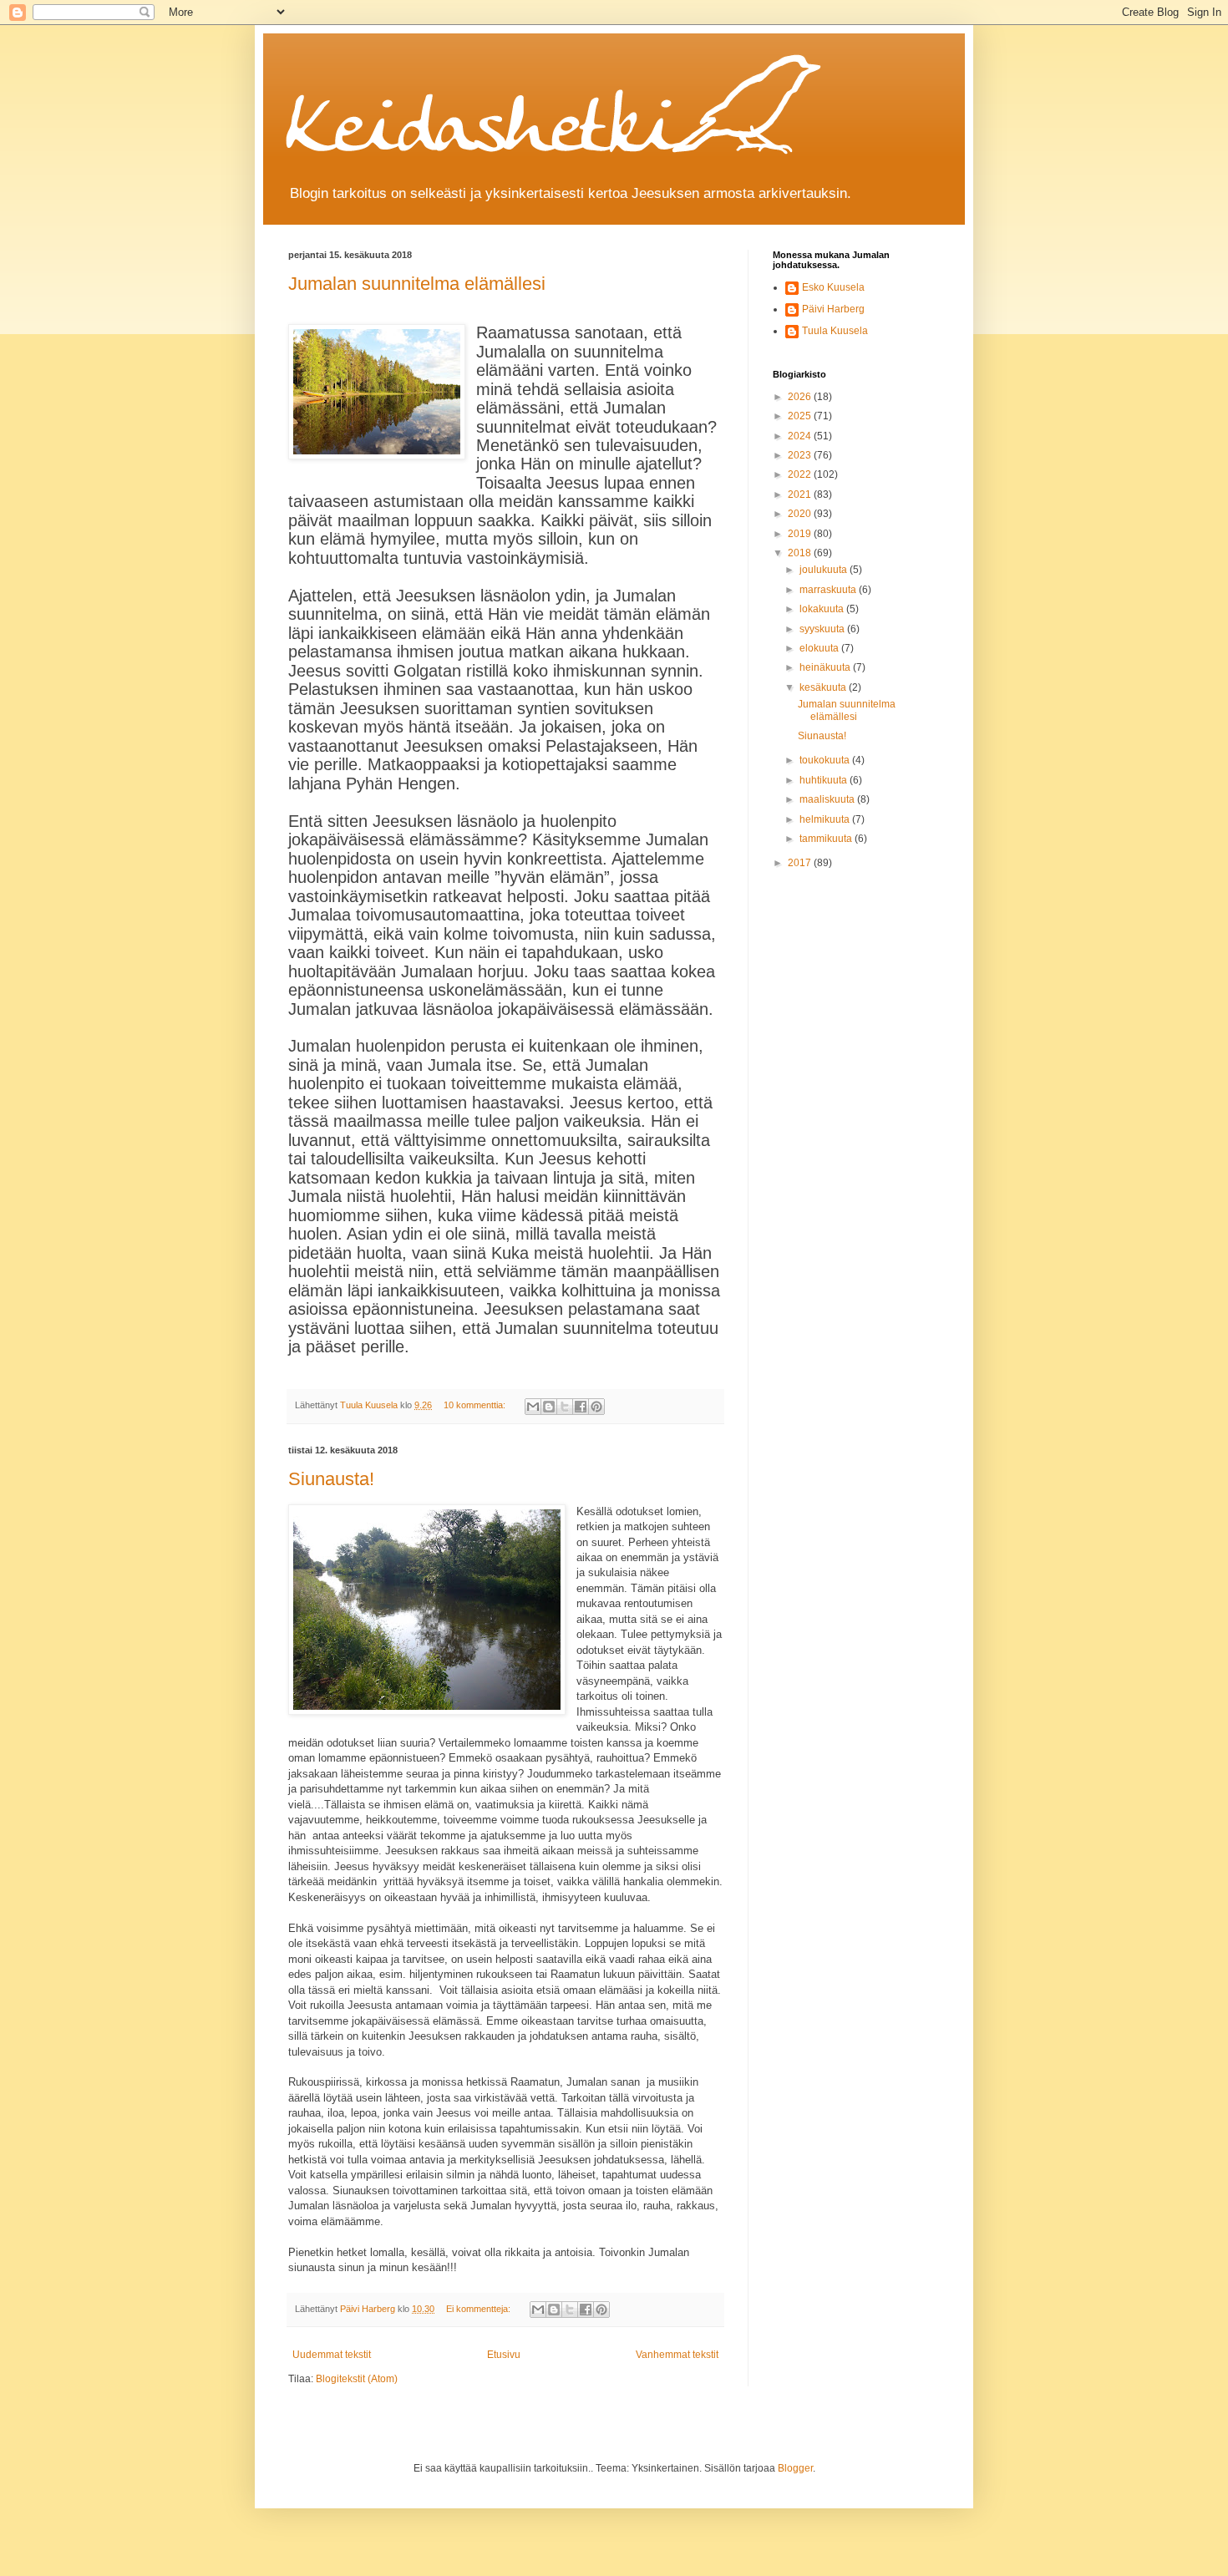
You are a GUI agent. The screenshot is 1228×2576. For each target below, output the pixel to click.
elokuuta (820, 648)
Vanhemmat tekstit (677, 2355)
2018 (801, 553)
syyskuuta (823, 629)
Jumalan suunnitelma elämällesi (417, 284)
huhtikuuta (825, 780)
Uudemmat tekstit (332, 2355)
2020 (801, 514)
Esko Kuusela (833, 287)
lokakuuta (823, 609)
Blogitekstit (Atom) (357, 2379)
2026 (801, 397)
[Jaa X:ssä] (565, 1407)
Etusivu (504, 2355)
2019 (801, 534)
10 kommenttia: (476, 1405)
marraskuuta (829, 590)
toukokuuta (826, 760)
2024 (801, 436)
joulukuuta (825, 570)
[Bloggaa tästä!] (549, 1407)
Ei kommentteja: (480, 2309)
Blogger (795, 2468)
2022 (801, 474)
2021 (801, 494)
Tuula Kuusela (835, 331)
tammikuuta (827, 839)
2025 (801, 416)
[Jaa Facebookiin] (581, 1407)
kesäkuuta (824, 687)
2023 (801, 455)
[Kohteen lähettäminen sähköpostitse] (533, 1407)
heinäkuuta (826, 667)
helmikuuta (826, 819)
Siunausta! (331, 1479)
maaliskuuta (828, 799)
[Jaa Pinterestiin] (596, 1407)
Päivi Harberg (833, 309)
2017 (801, 863)
